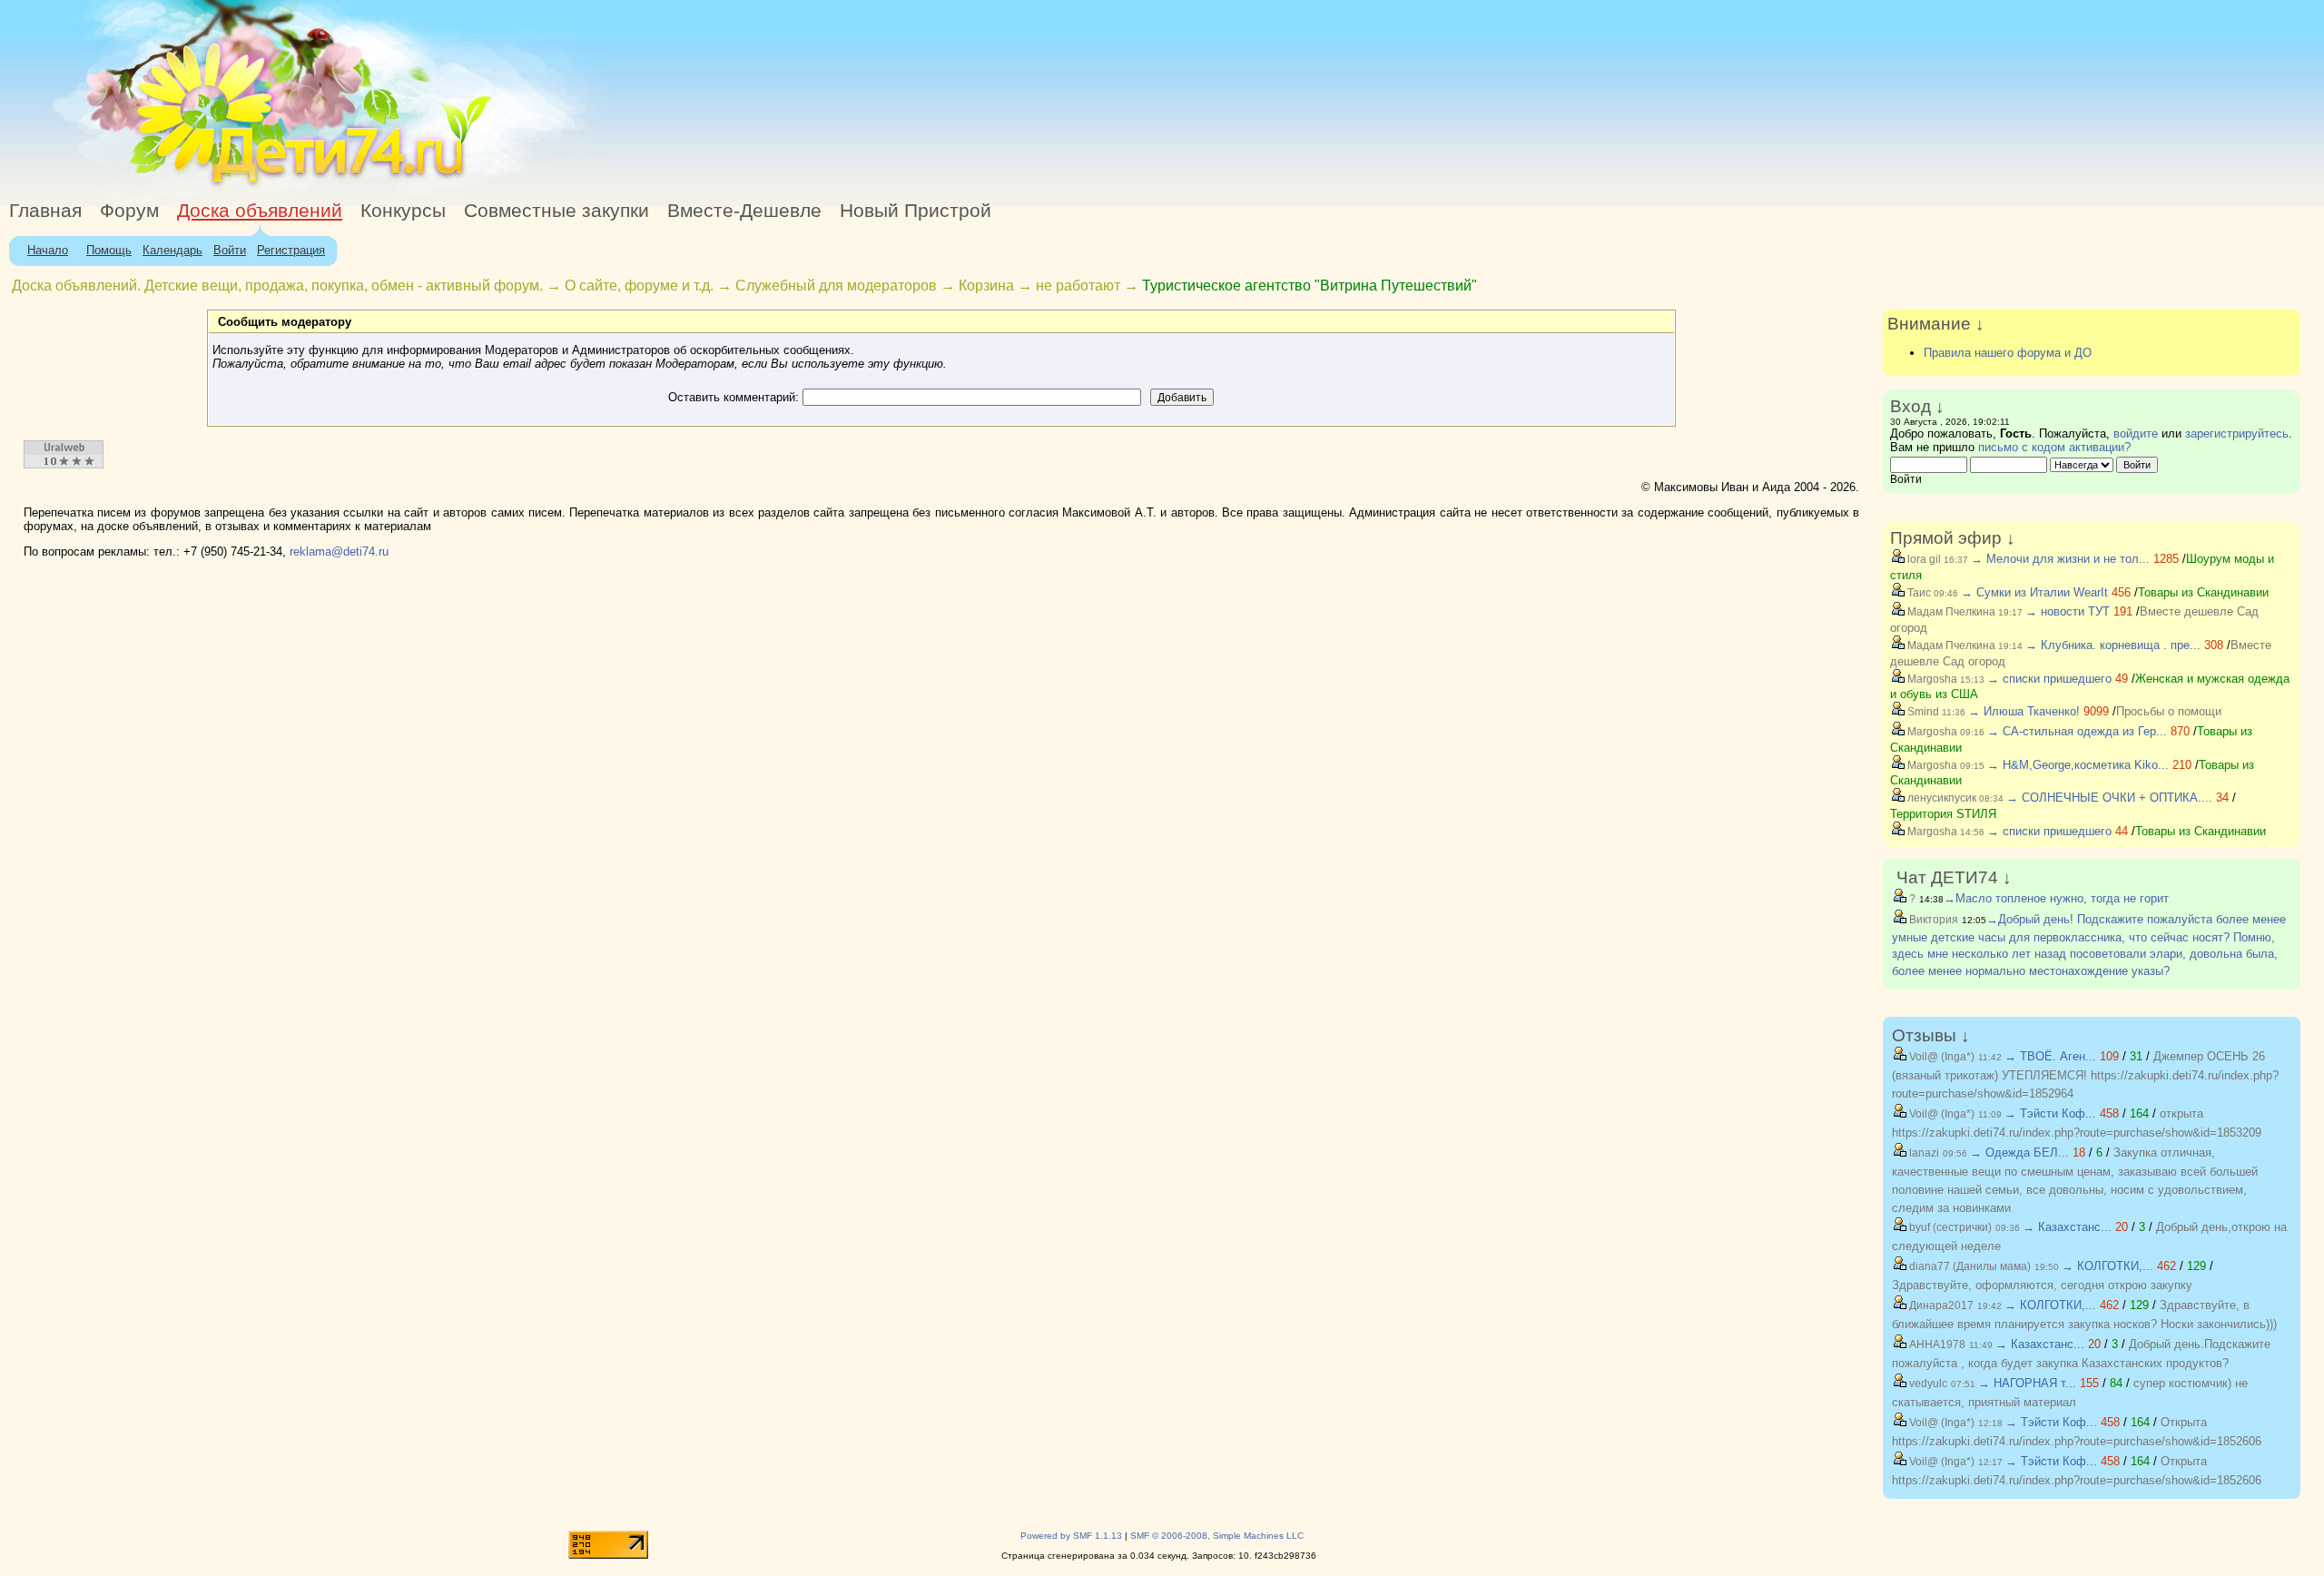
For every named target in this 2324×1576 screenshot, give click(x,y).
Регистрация (291, 250)
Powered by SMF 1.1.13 (1071, 1536)
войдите (2136, 433)
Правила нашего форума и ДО (2008, 353)
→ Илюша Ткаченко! (2024, 711)
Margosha (1931, 679)
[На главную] (166, 186)
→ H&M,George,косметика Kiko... (2078, 765)
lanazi (1923, 1153)
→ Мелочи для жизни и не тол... (2060, 559)
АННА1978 (1936, 1345)
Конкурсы (403, 211)
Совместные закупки (556, 211)
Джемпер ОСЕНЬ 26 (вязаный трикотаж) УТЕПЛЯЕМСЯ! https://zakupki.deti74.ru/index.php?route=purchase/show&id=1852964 (2085, 1075)
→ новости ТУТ (2068, 611)
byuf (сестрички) (1949, 1227)
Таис (1918, 593)
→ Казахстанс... (2067, 1227)
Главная (45, 211)
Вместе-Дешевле (744, 211)
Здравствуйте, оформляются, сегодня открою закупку (2042, 1285)
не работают (1078, 286)
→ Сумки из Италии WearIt (2036, 592)
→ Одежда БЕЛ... (2019, 1152)
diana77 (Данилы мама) (1969, 1266)
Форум (129, 211)
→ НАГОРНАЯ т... (2027, 1383)
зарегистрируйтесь (2237, 433)
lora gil (1923, 559)
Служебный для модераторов (836, 286)
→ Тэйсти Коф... (2050, 1113)
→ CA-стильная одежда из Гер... (2077, 731)
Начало (48, 250)
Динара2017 (1940, 1305)
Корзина (986, 286)
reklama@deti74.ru (339, 552)
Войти (230, 250)
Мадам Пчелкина (1950, 612)
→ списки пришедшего (2049, 679)
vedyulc (1927, 1384)
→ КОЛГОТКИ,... (2107, 1266)
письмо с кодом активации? (2054, 447)
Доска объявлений (260, 211)
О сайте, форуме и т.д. (639, 286)
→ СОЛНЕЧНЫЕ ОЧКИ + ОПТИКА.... (2109, 798)
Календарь (172, 250)
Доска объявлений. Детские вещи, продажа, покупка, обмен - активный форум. (277, 286)
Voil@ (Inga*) (1940, 1057)
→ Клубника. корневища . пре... (2113, 645)
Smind (1922, 712)
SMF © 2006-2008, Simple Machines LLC (1217, 1536)
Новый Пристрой (916, 211)
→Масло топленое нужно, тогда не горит (2056, 898)
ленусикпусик (1940, 798)
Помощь (109, 250)
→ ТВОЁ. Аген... (2050, 1056)
